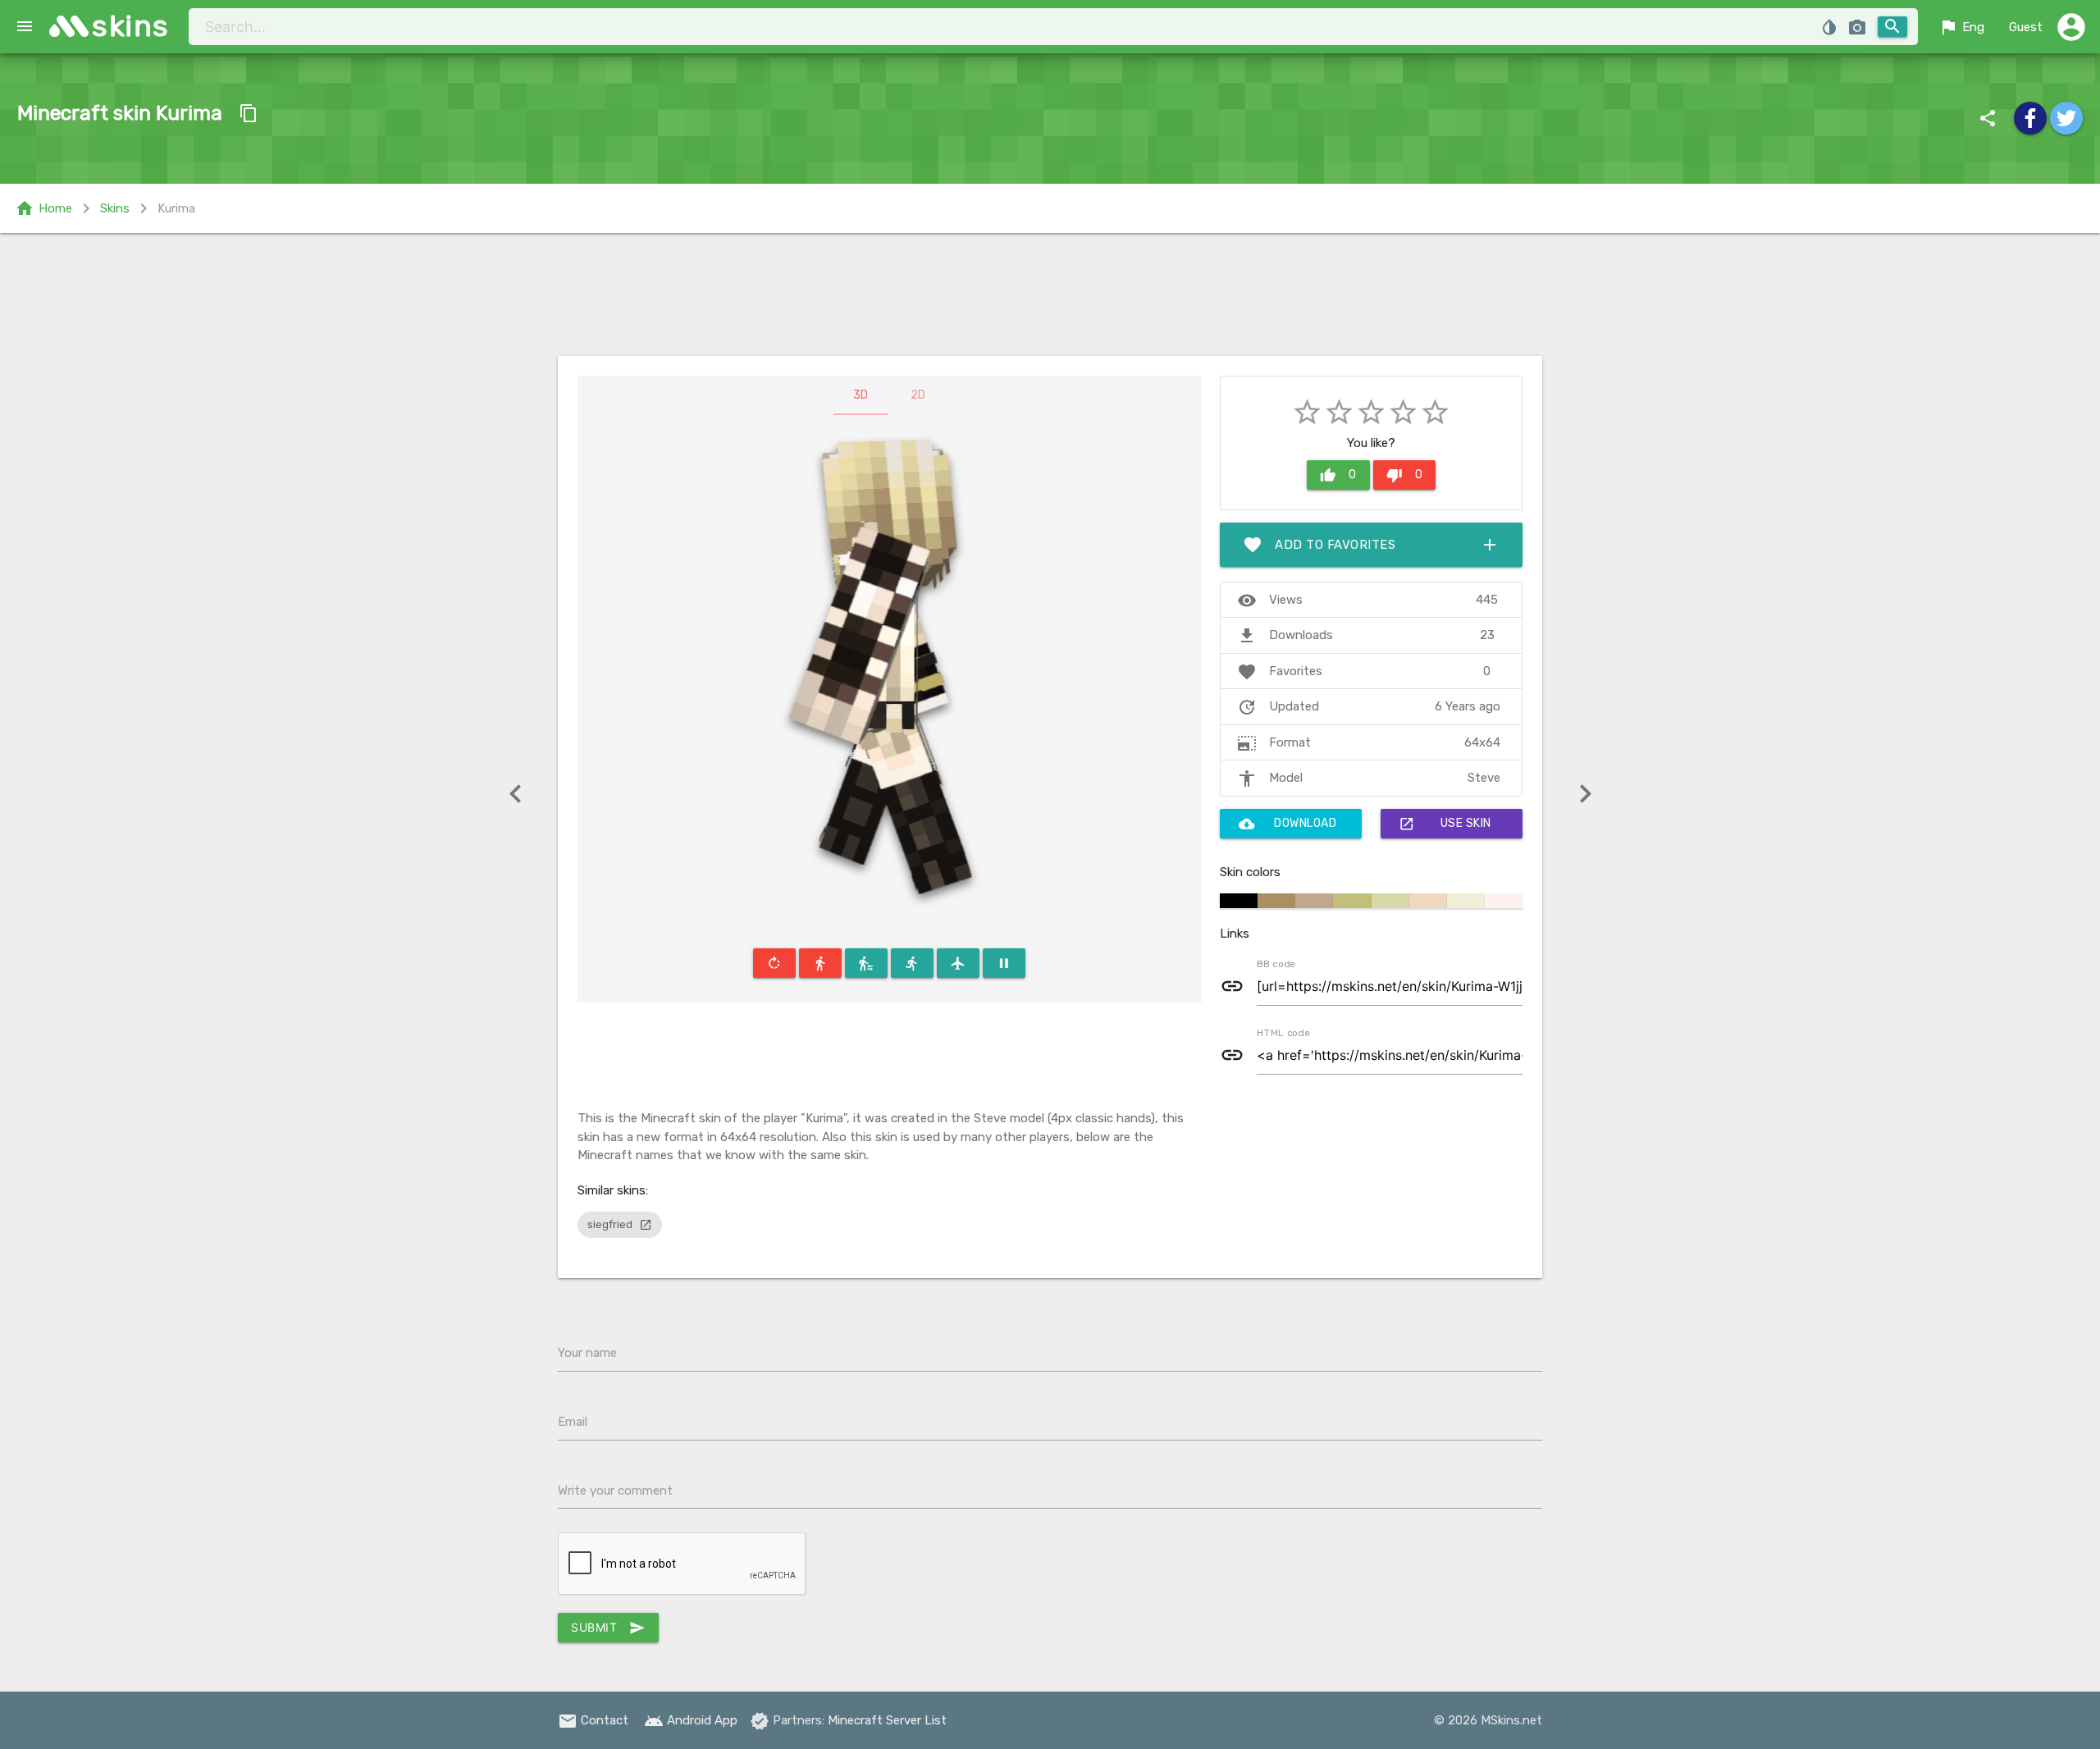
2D (918, 395)
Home (43, 208)
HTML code (1283, 1032)
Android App (691, 1720)
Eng (1961, 27)
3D (861, 395)
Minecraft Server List (887, 1720)
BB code (1276, 963)
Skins (115, 208)
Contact (593, 1720)
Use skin (1445, 824)
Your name (587, 1353)
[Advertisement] (1050, 295)
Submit (608, 1628)
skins (131, 26)
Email (573, 1422)
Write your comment (615, 1491)
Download (1288, 824)
